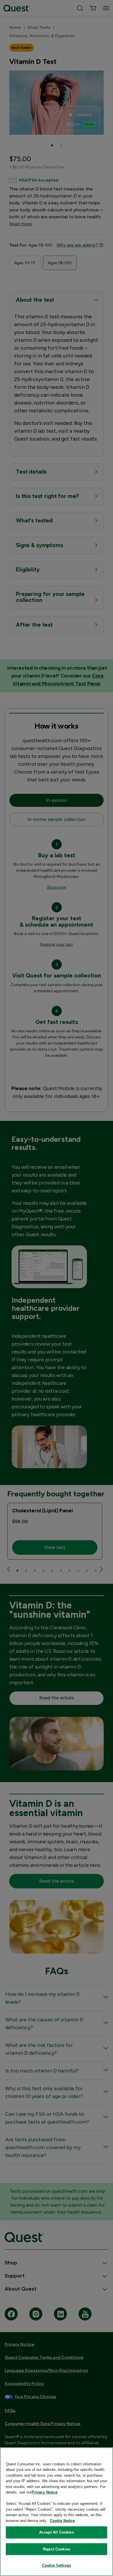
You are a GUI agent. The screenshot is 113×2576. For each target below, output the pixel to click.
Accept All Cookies (56, 2532)
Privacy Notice (44, 2492)
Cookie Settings (57, 2565)
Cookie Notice (62, 2521)
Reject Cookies (57, 2549)
